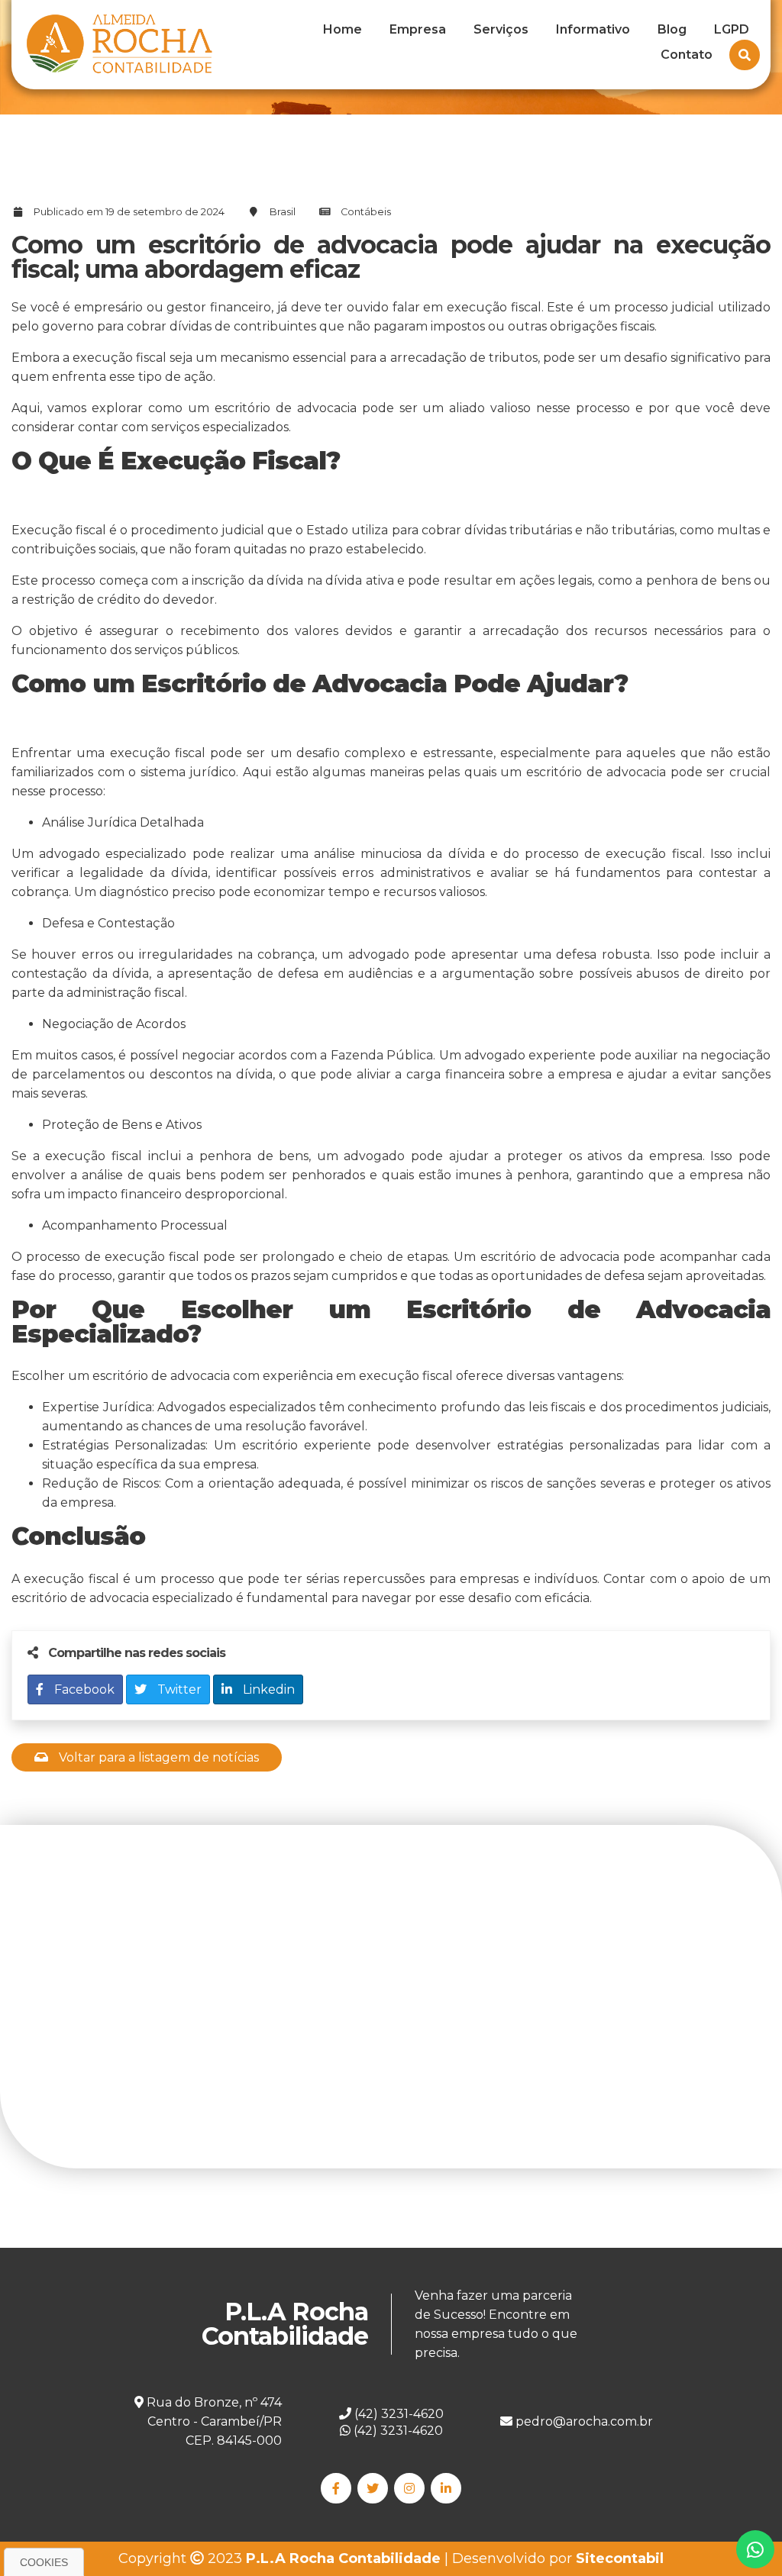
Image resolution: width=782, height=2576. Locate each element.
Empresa (418, 29)
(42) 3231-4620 (397, 2431)
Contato (687, 55)
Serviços (501, 29)
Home (343, 29)
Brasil (283, 212)
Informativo (593, 29)
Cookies (44, 2562)
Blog (672, 29)
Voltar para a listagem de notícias (157, 1757)
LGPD (732, 29)
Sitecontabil (620, 2558)
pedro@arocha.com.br (583, 2421)
